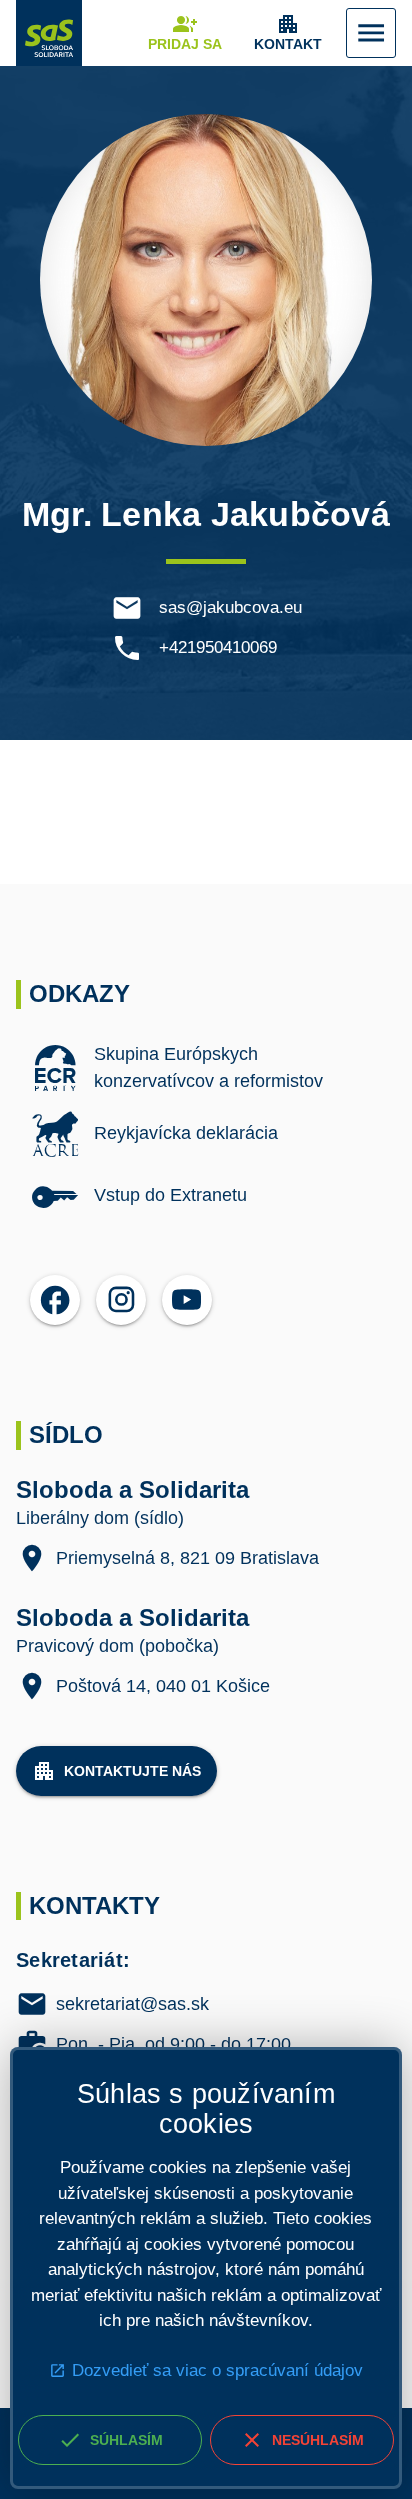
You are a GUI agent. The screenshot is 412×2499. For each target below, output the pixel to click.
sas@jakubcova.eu (230, 607)
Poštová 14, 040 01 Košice (163, 1685)
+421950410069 (218, 647)
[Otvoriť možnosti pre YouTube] (187, 1299)
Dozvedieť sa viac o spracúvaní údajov (217, 2370)
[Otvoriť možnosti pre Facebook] (55, 1299)
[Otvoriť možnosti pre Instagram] (121, 1299)
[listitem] (206, 1067)
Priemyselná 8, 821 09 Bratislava (187, 1557)
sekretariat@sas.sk (132, 2004)
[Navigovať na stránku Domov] (49, 33)
